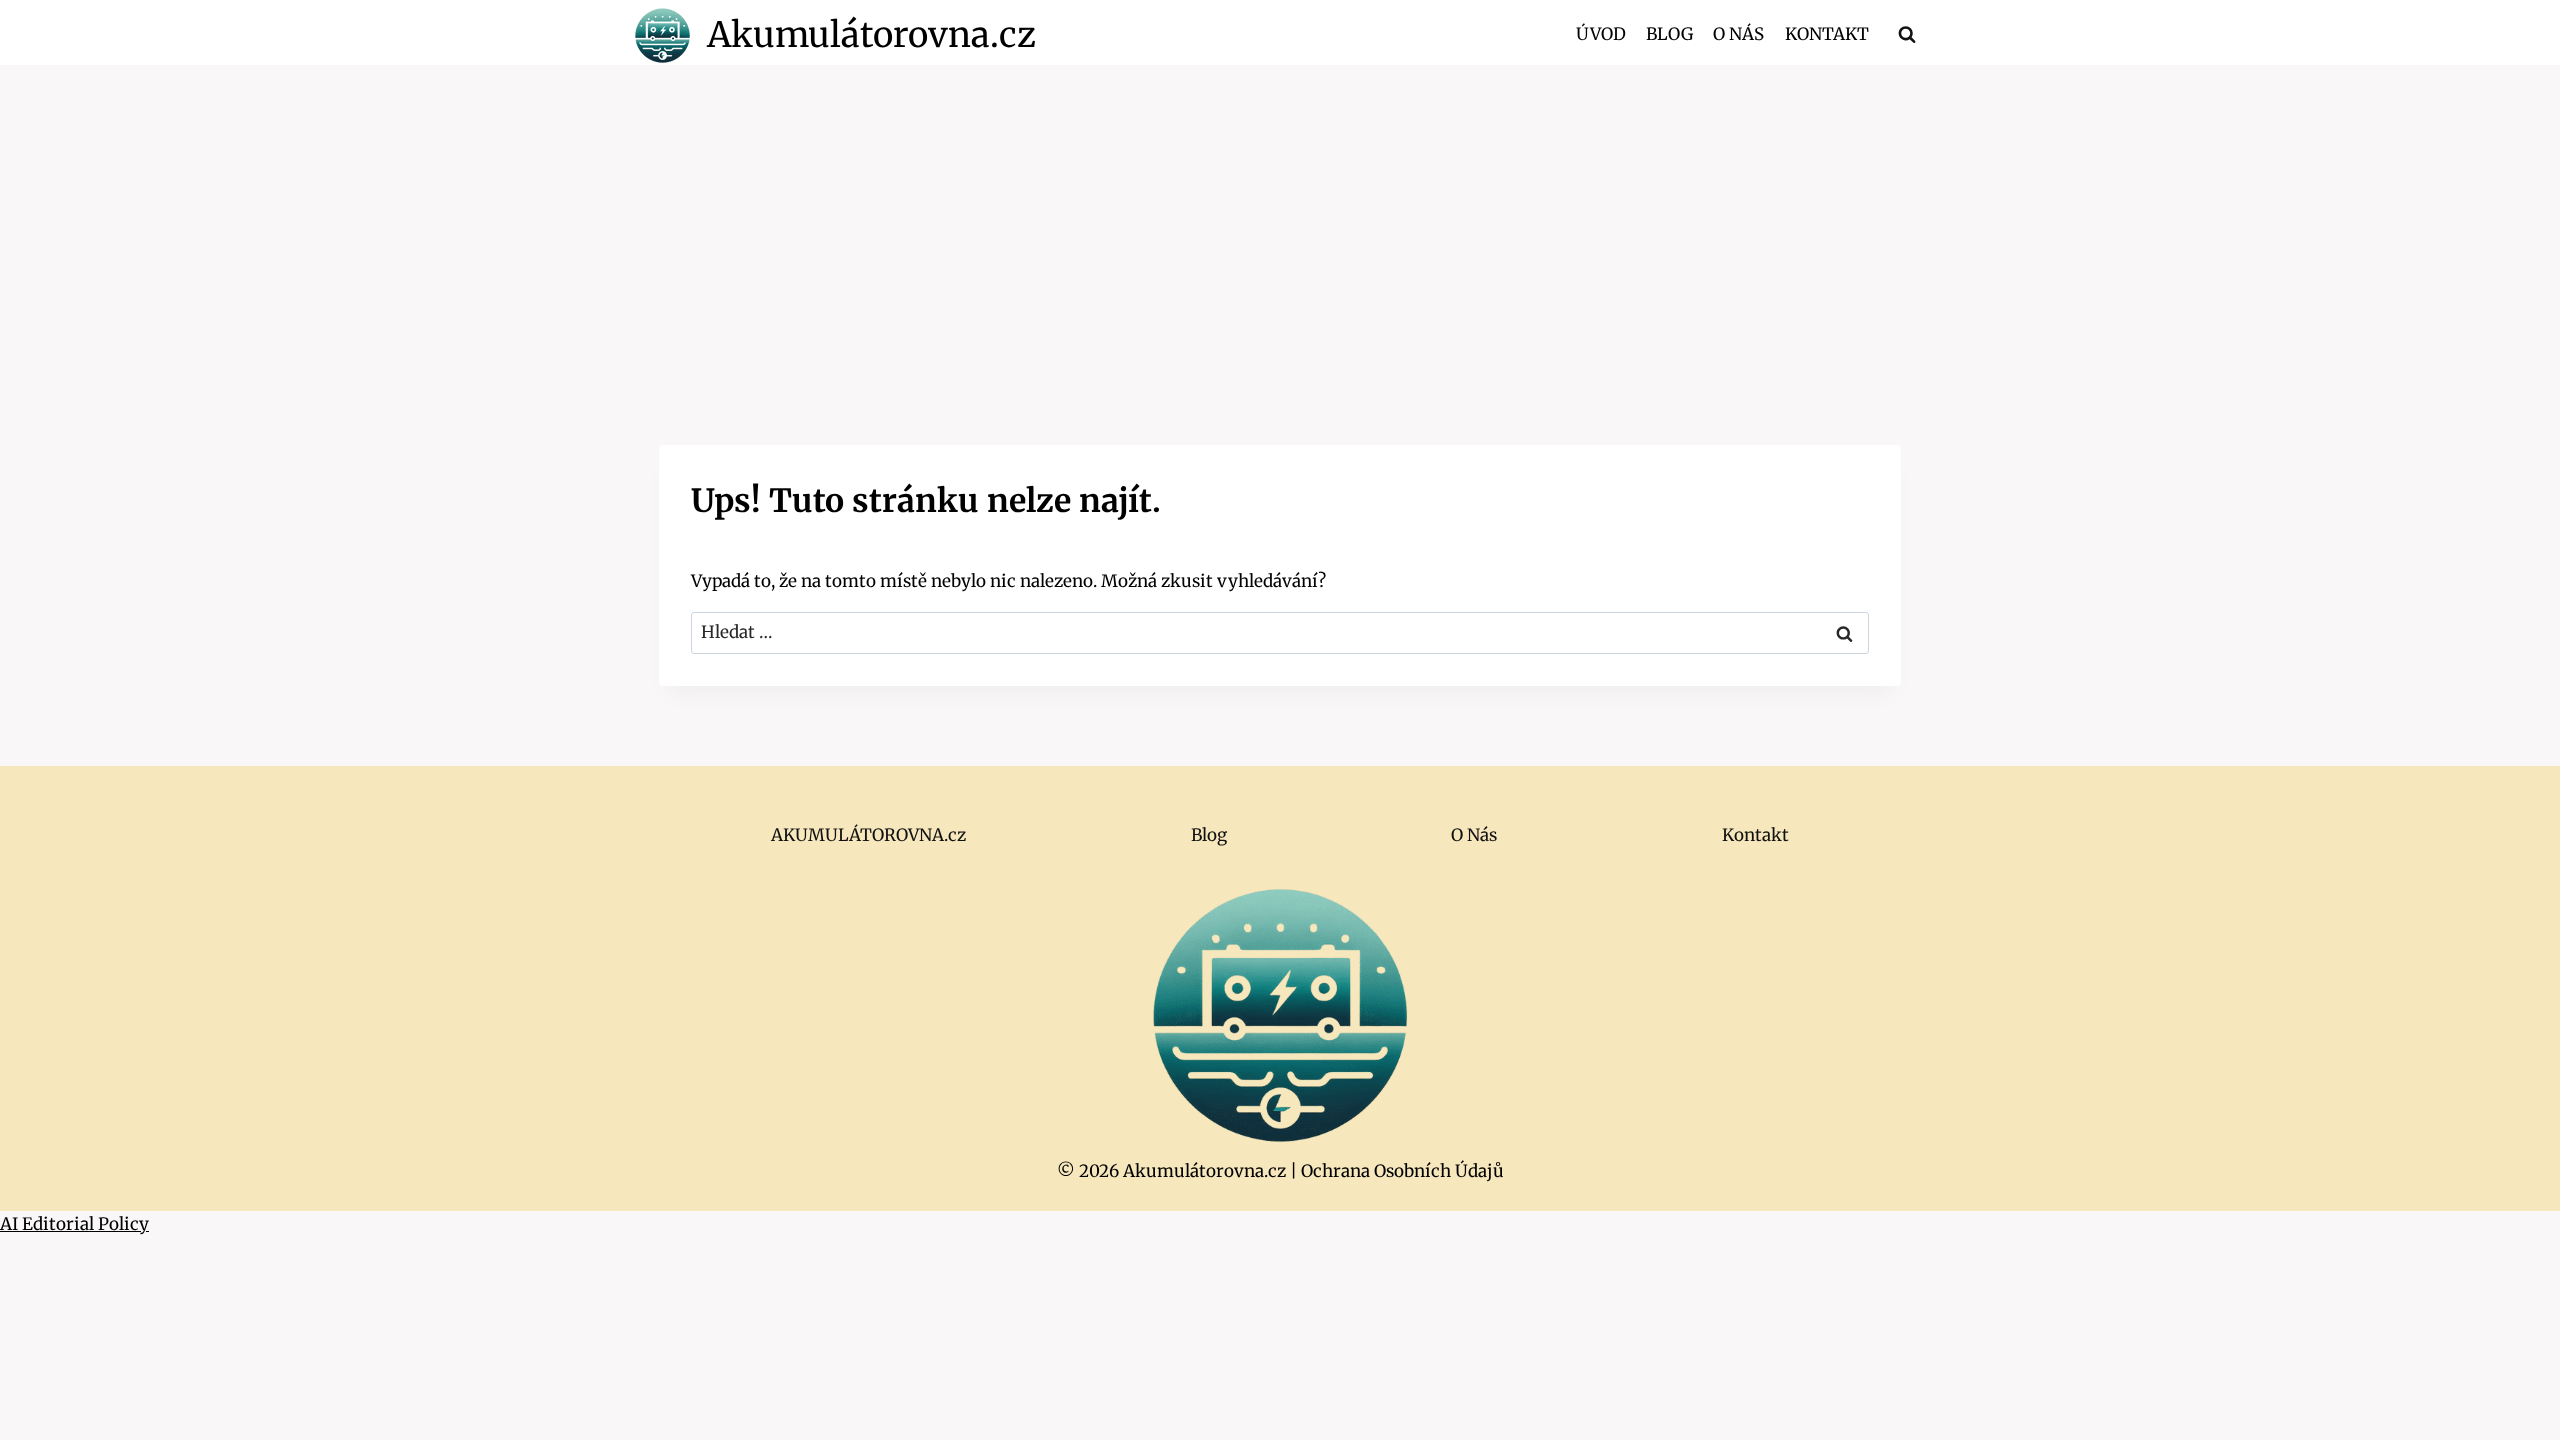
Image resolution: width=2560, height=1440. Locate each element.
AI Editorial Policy (74, 1224)
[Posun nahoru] (2509, 1409)
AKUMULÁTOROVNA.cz (868, 835)
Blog (1669, 34)
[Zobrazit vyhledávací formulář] (1907, 35)
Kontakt (1827, 34)
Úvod (1601, 34)
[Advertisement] (1280, 215)
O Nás (1738, 34)
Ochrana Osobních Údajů (1402, 1171)
